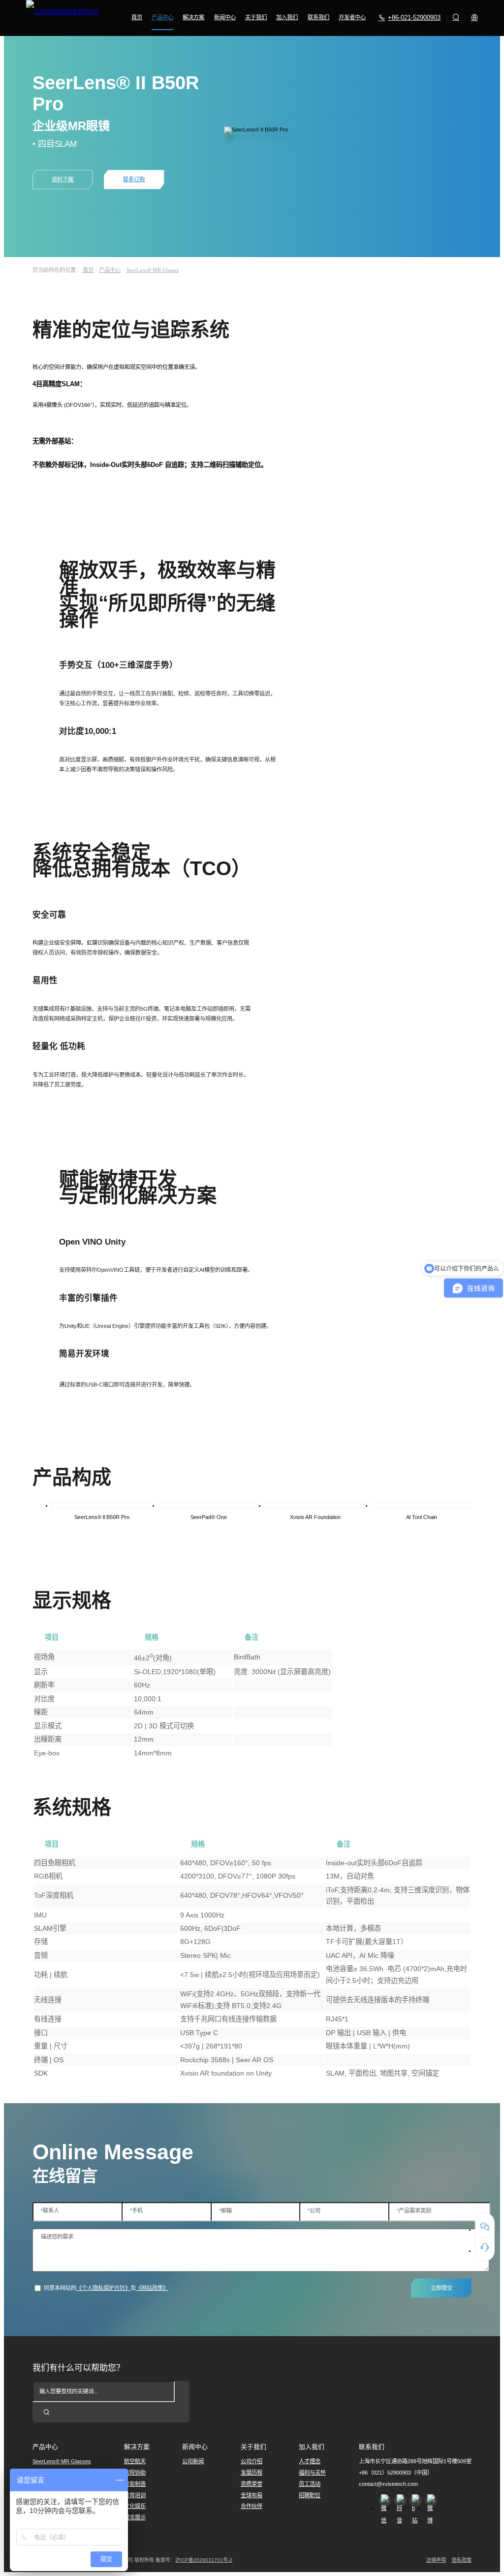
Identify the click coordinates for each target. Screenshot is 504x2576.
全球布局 (252, 2495)
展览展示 (135, 2517)
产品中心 (110, 270)
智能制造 (135, 2484)
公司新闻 (193, 2461)
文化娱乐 (135, 2506)
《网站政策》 (152, 2288)
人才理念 (310, 2461)
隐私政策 (462, 2560)
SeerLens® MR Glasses (153, 270)
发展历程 (252, 2473)
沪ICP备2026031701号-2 (204, 2560)
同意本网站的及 (106, 2288)
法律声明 (436, 2560)
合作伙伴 (252, 2506)
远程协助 (135, 2473)
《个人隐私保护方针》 (103, 2288)
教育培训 (135, 2495)
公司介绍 (252, 2461)
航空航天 (135, 2461)
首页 (88, 270)
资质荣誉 (252, 2484)
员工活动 (310, 2484)
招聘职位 (310, 2495)
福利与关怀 (312, 2473)
